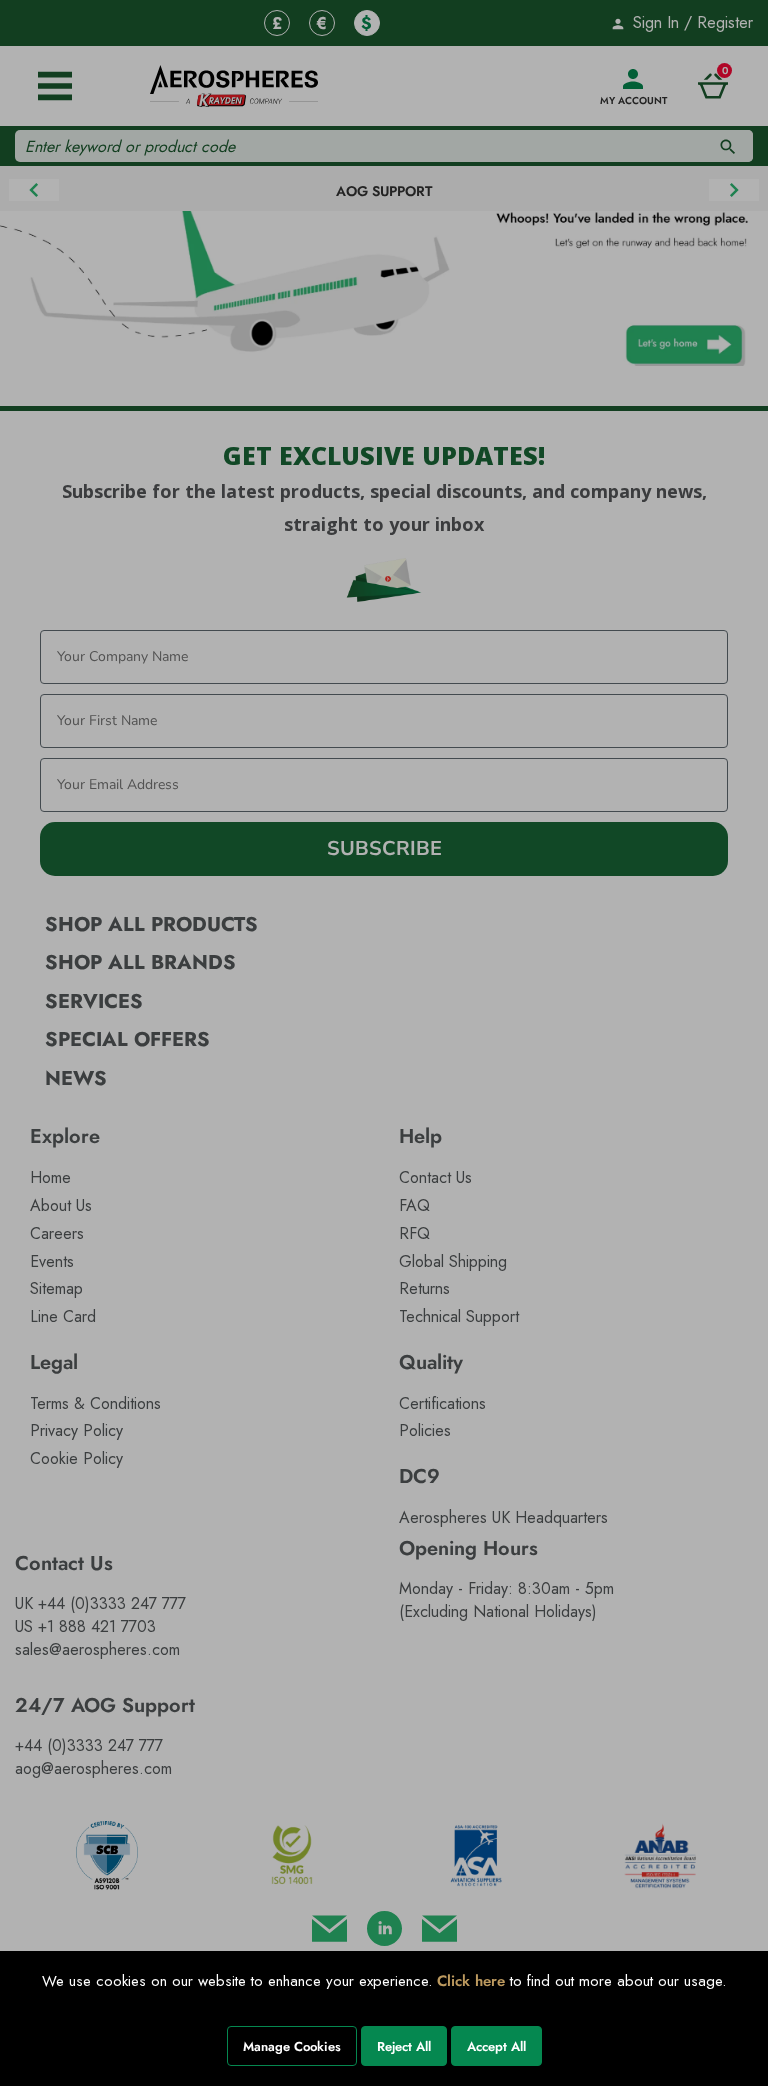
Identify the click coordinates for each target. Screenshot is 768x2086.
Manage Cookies (292, 2046)
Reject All (404, 2046)
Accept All (496, 2046)
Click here (471, 1981)
